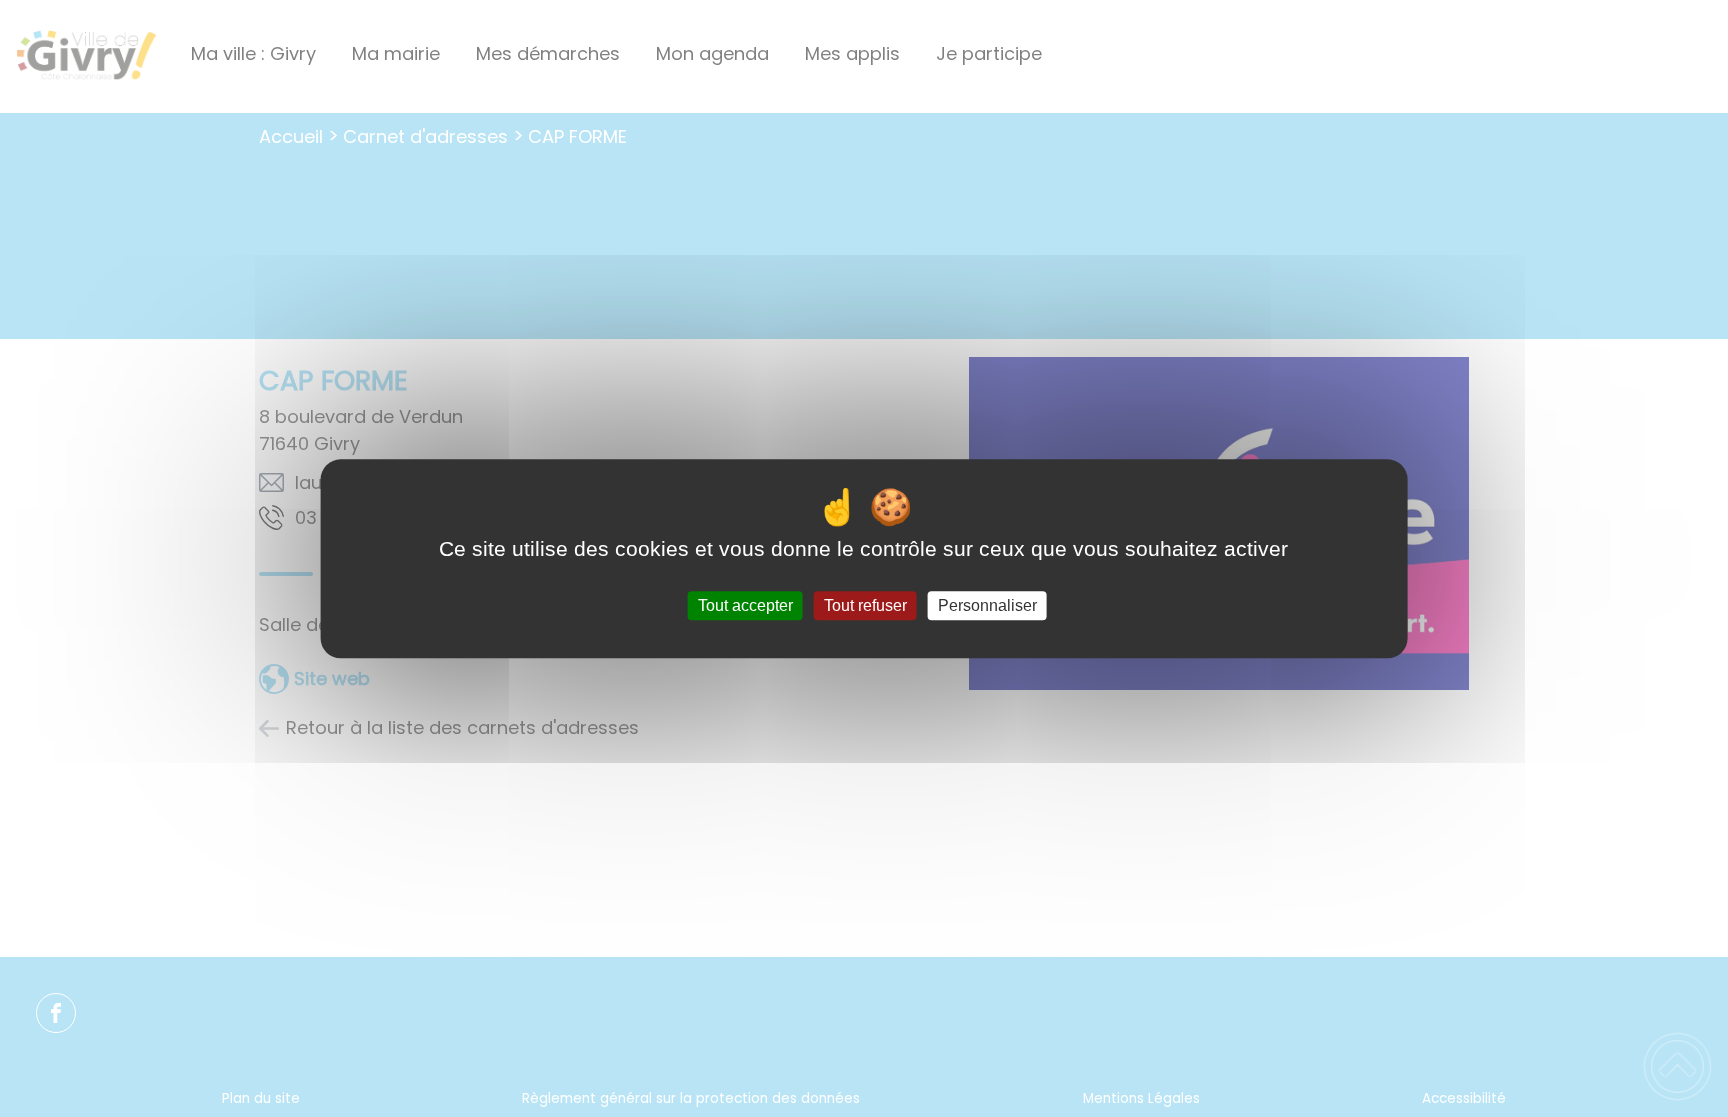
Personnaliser (987, 605)
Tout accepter (745, 605)
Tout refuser (865, 605)
